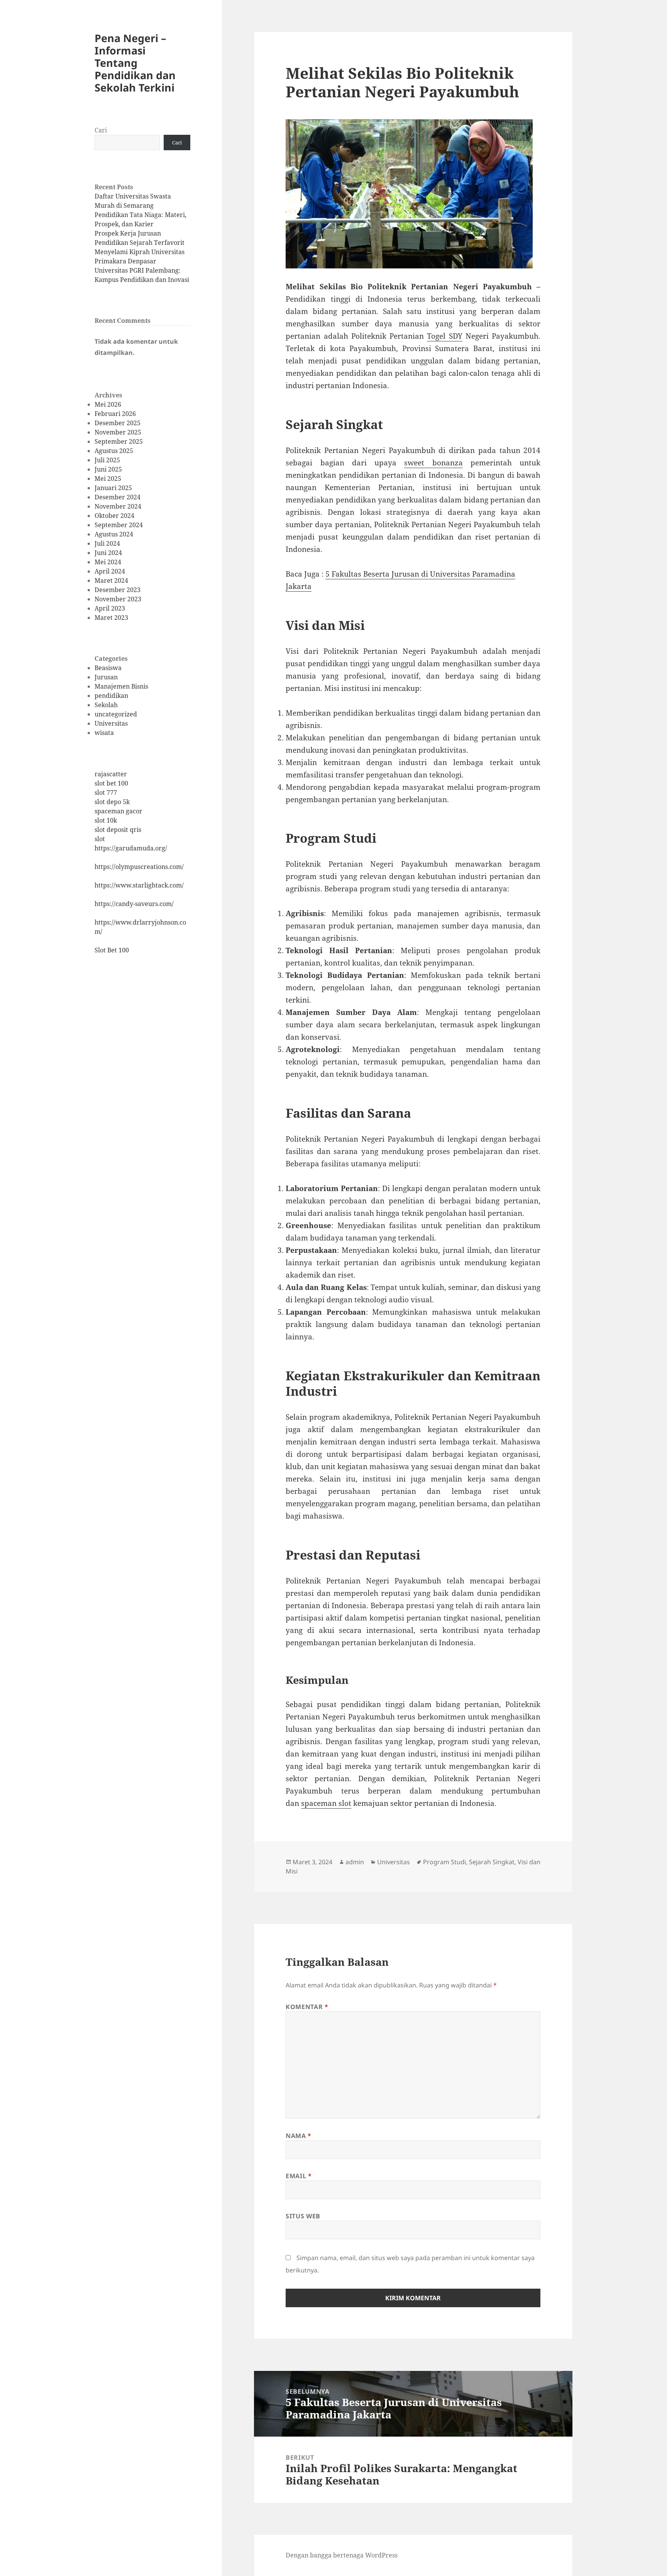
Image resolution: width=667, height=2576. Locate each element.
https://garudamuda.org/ (131, 848)
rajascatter (111, 774)
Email (299, 2176)
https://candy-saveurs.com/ (134, 904)
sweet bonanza (433, 463)
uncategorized (116, 714)
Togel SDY (444, 336)
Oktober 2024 (114, 516)
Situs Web (303, 2216)
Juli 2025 (107, 460)
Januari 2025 (113, 488)
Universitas (111, 723)
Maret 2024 (111, 580)
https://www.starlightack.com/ (139, 885)
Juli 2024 (107, 543)
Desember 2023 (118, 590)
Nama (299, 2136)
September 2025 (119, 441)
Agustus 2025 (114, 451)
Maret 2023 (111, 618)
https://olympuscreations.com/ (139, 867)
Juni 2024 (108, 553)
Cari (101, 130)
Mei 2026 (108, 404)
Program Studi (444, 1862)
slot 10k (106, 820)
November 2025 (118, 432)
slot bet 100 (111, 783)
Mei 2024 (108, 562)
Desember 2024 (118, 497)
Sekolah (106, 705)
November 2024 (118, 506)
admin (355, 1862)
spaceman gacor (119, 811)
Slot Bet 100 (112, 950)
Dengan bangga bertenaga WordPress (342, 2555)
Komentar (307, 2007)
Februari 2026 (115, 414)
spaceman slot (326, 1803)
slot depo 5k (112, 802)
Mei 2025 (108, 479)
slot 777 (106, 792)
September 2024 (119, 525)
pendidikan (111, 696)
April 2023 (110, 608)
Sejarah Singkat (492, 1862)
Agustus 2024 (114, 534)
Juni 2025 (108, 469)
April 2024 (110, 571)
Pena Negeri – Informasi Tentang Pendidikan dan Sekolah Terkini (135, 63)
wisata (104, 733)
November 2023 (118, 599)
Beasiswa (108, 668)
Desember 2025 (118, 423)
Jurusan (106, 677)
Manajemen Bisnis (121, 686)
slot (100, 839)
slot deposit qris (118, 830)
